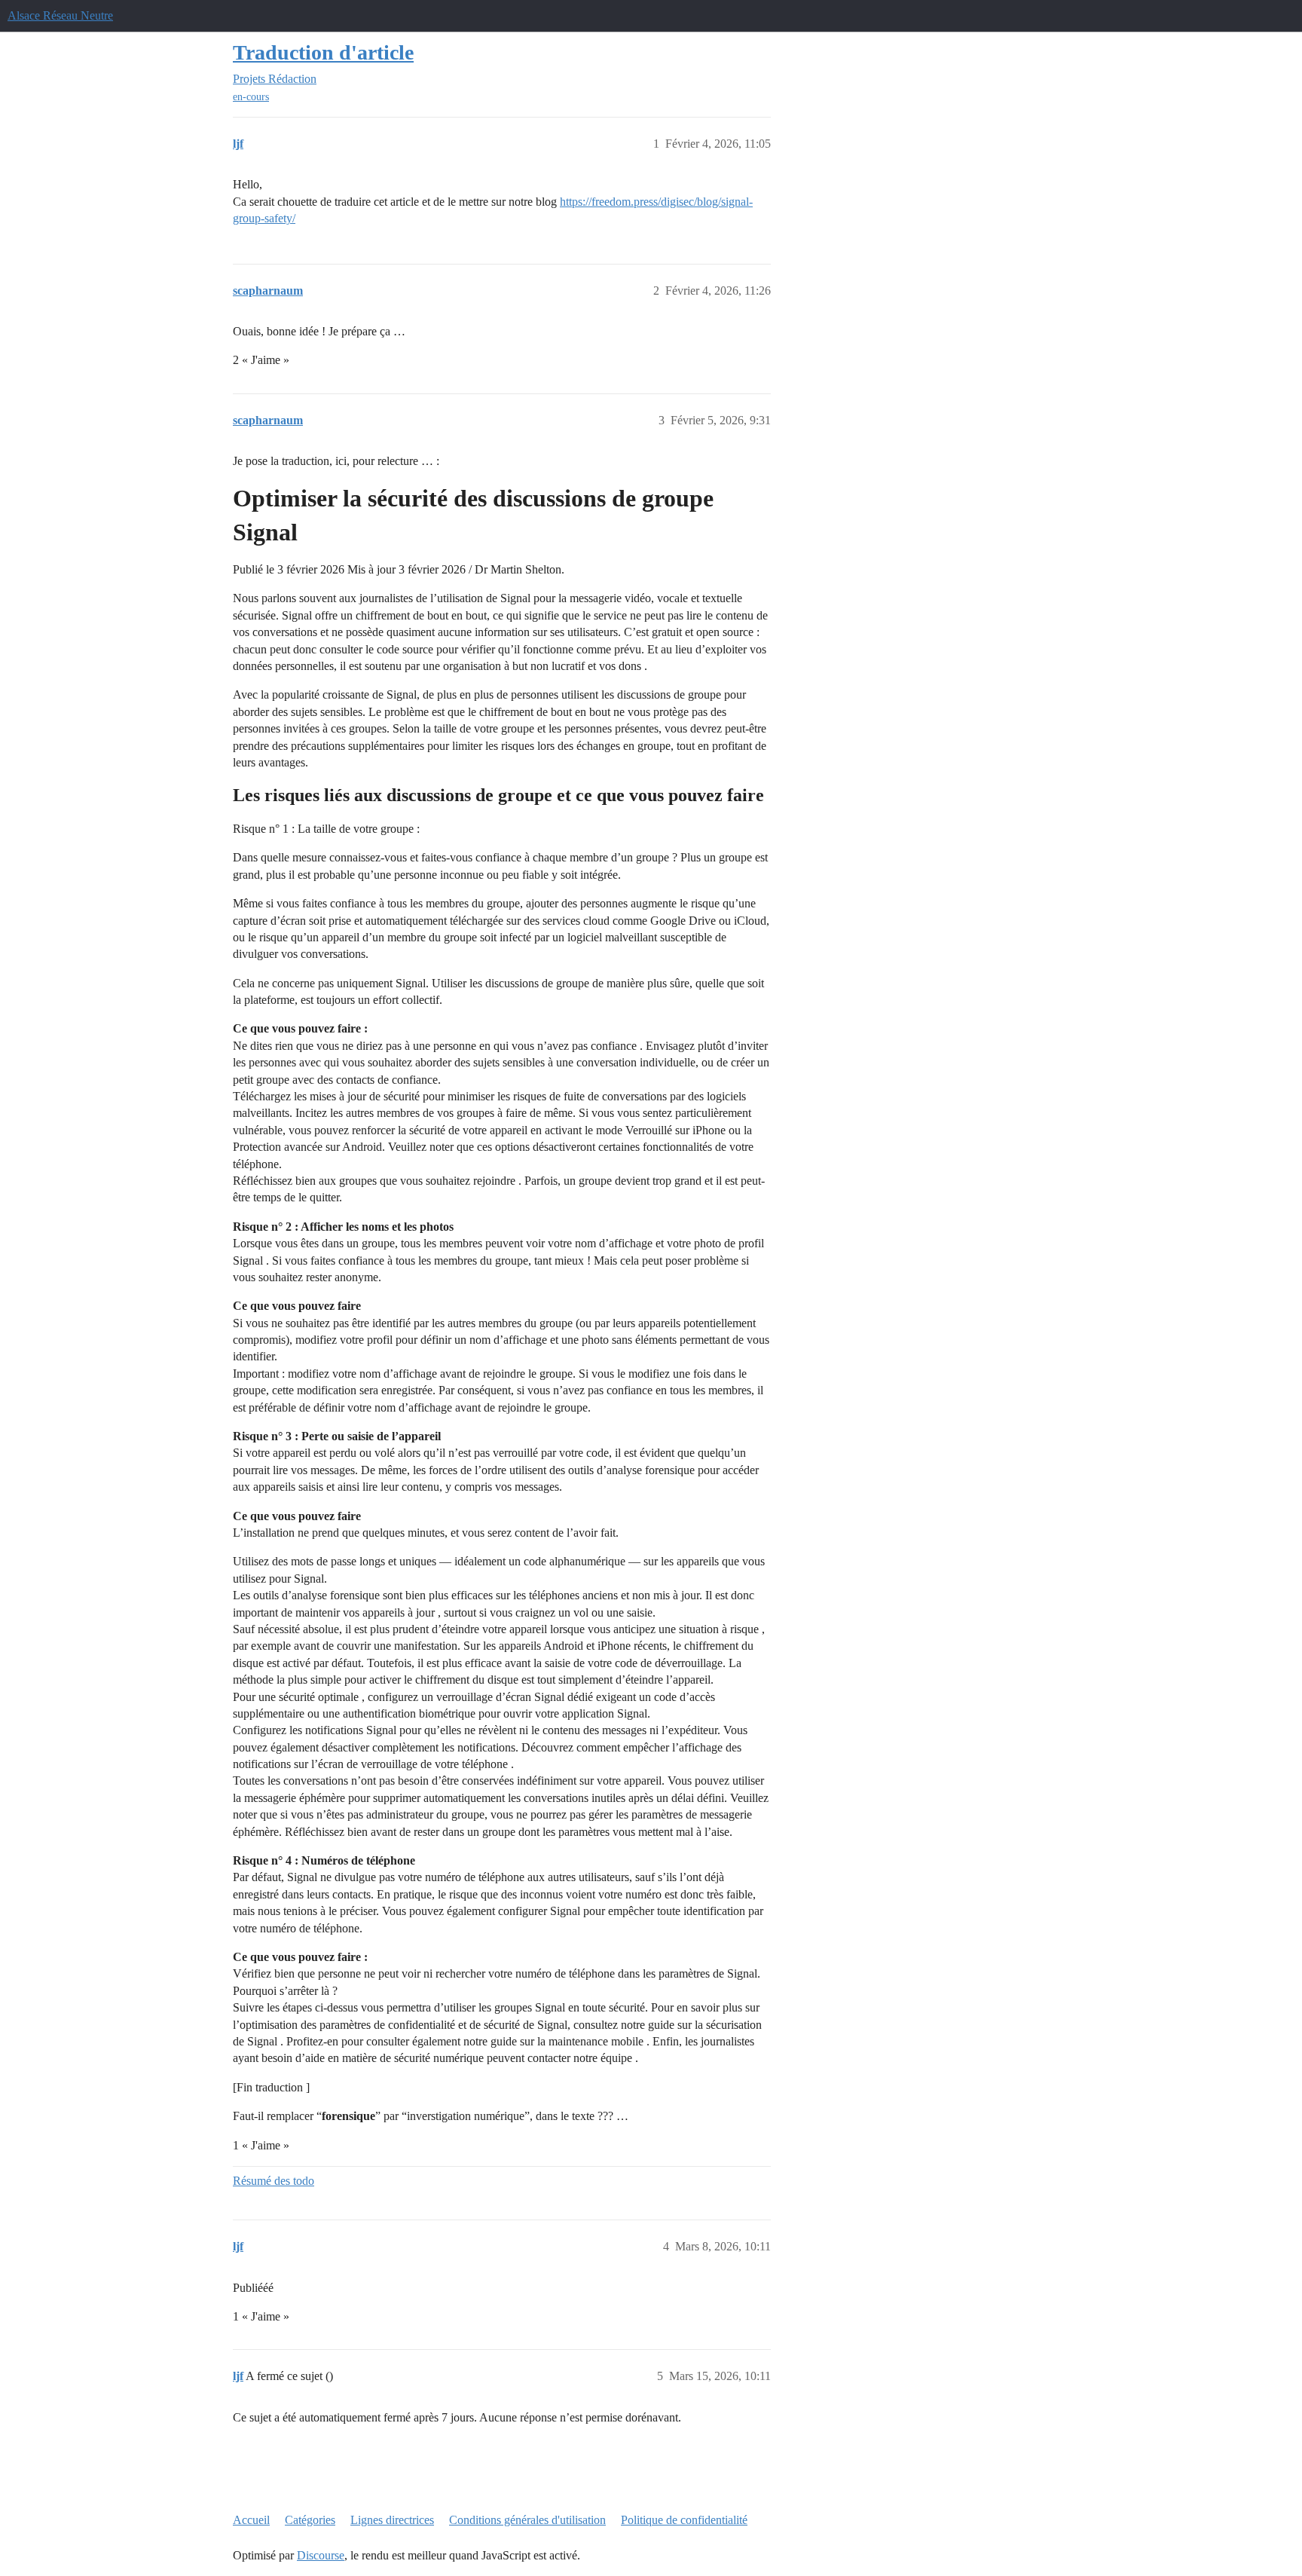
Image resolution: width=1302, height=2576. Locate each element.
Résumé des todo (274, 2181)
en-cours (251, 97)
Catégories (310, 2520)
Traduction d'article (323, 52)
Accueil (251, 2520)
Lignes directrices (392, 2520)
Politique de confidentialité (684, 2520)
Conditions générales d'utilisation (527, 2520)
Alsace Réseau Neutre (60, 15)
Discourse (321, 2555)
